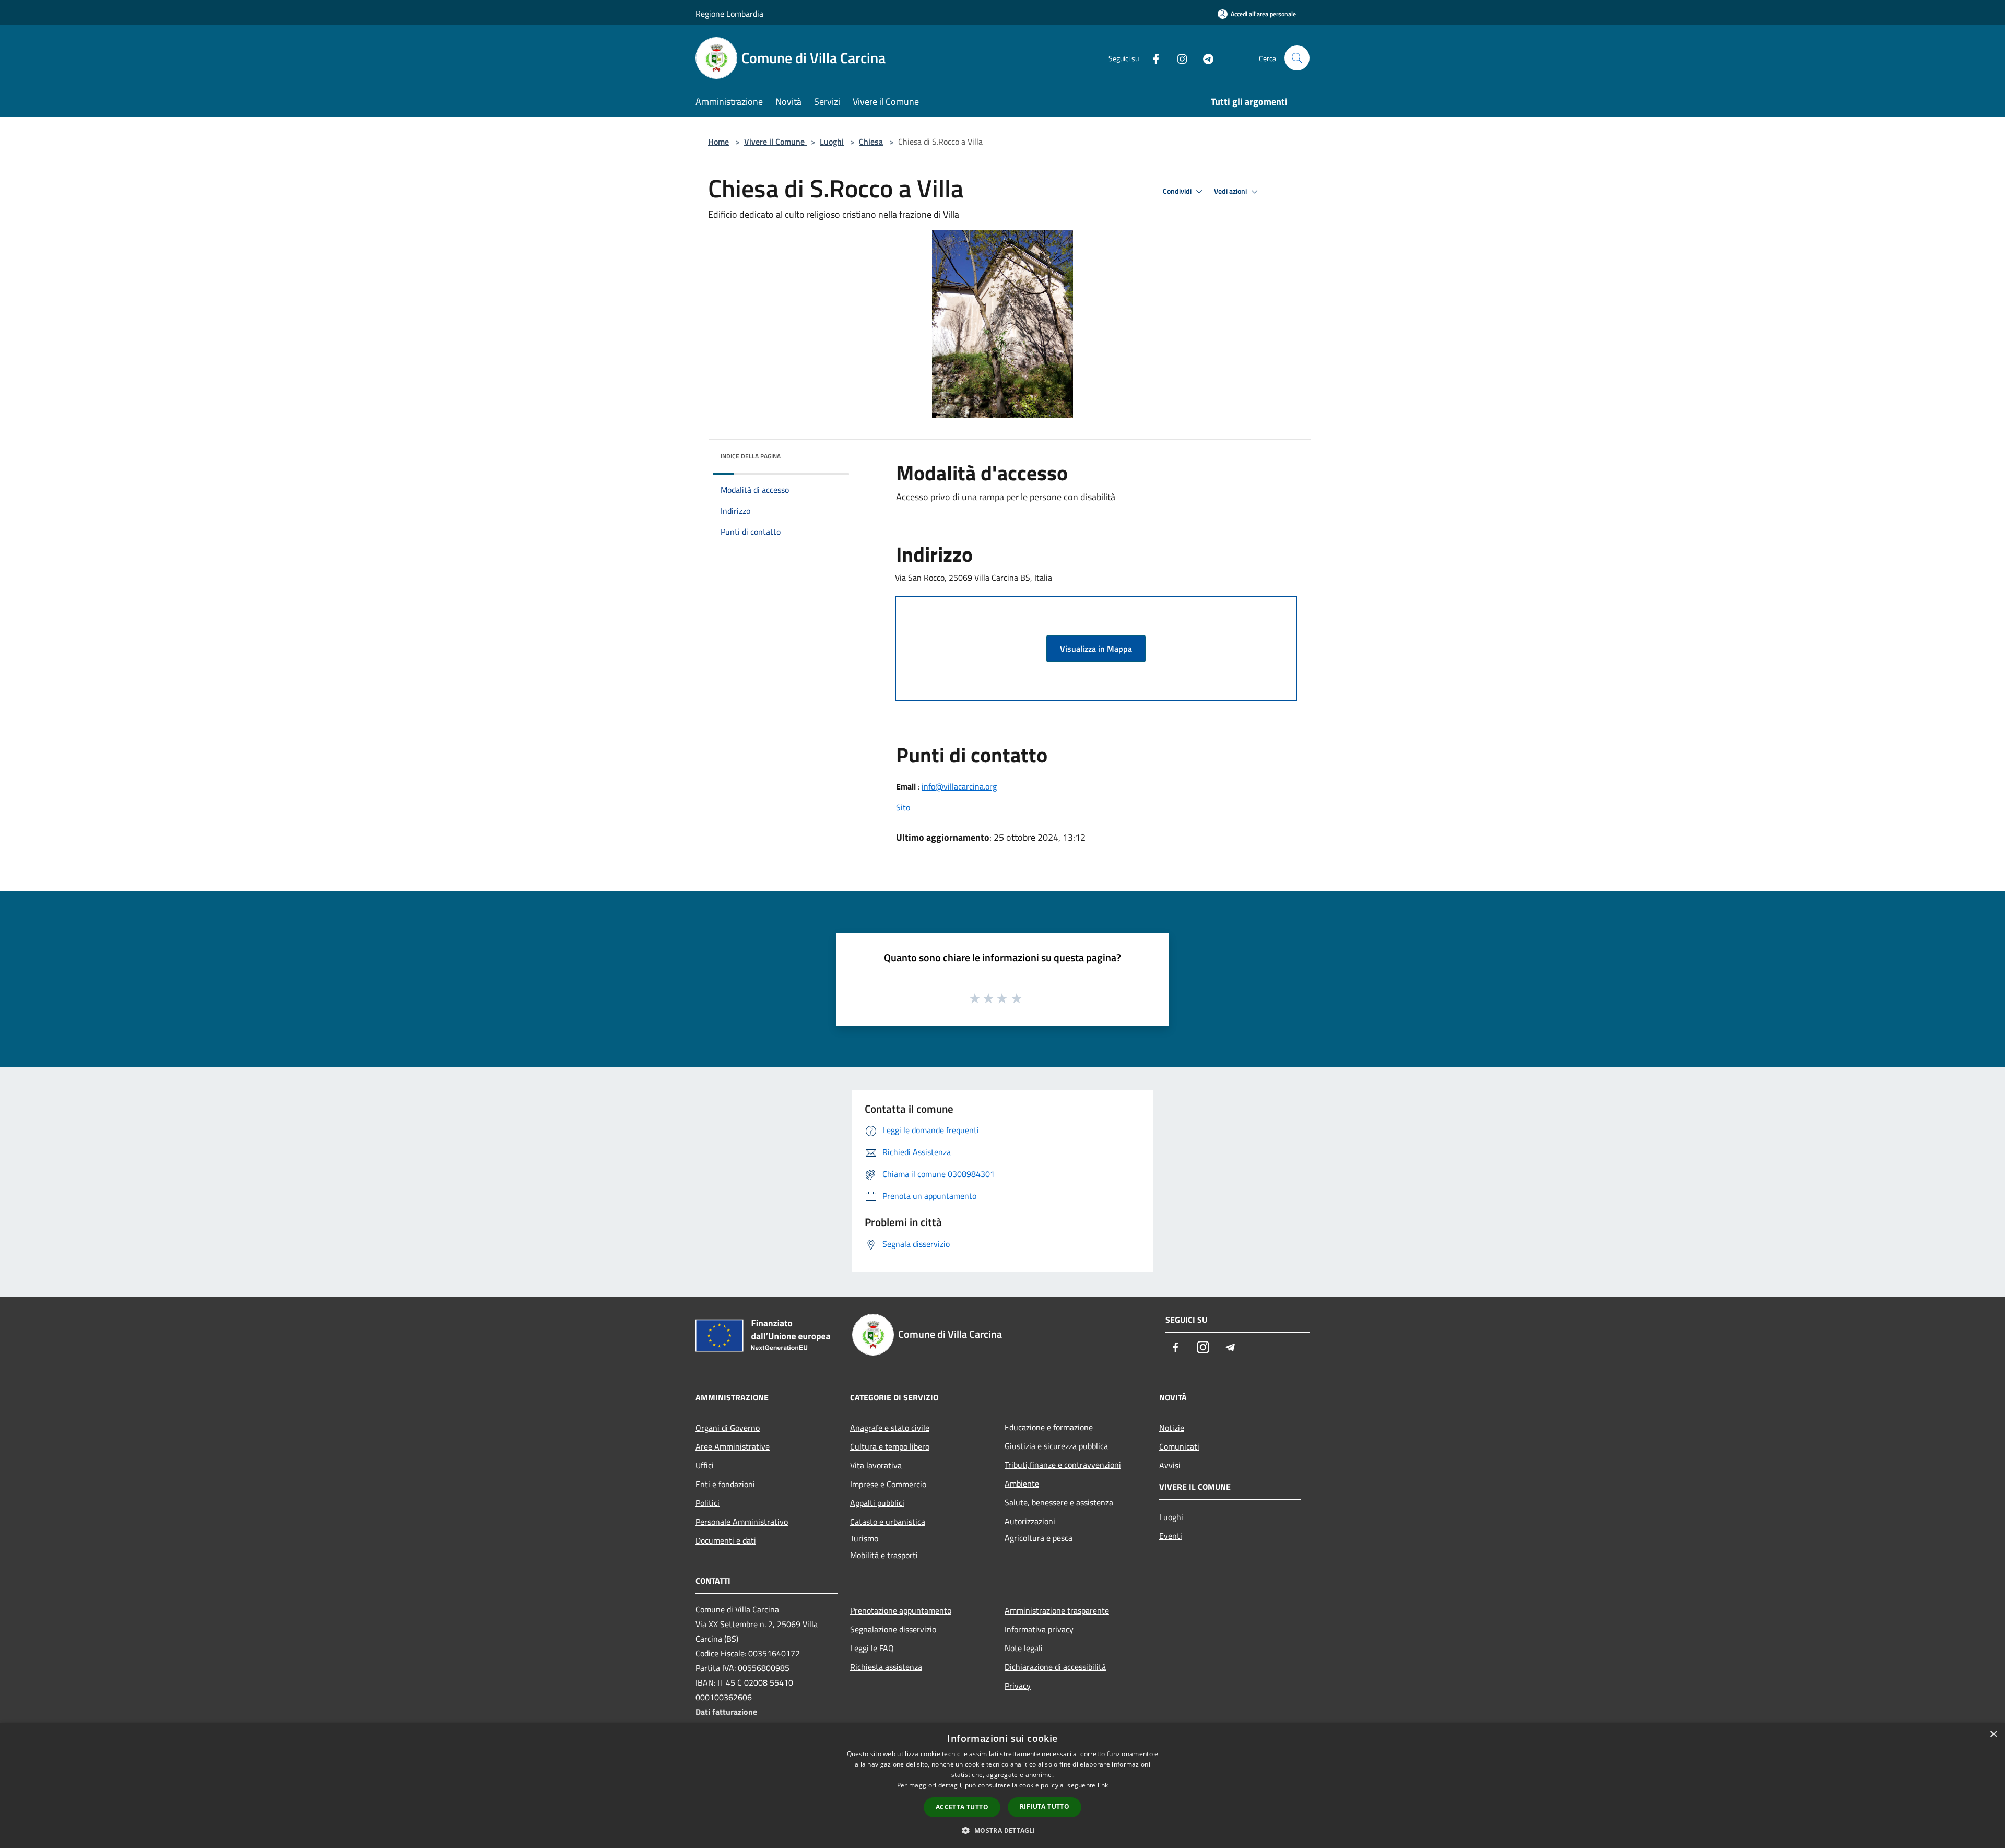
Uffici (705, 1465)
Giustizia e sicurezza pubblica (1056, 1446)
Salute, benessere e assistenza (1059, 1502)
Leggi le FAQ (872, 1648)
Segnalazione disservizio (893, 1629)
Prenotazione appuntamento (901, 1610)
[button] (1002, 1830)
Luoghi (832, 142)
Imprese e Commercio (888, 1484)
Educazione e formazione (1049, 1427)
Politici (707, 1503)
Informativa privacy (1039, 1629)
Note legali (1024, 1648)
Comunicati (1179, 1446)
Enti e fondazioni (725, 1484)
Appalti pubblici (877, 1503)
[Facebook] (1152, 58)
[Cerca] (1297, 58)
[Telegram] (1204, 58)
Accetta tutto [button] (962, 1807)
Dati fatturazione (726, 1712)
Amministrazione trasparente (1057, 1610)
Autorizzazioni (1030, 1521)
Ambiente (1022, 1484)
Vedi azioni (1231, 191)
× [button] (1993, 1734)
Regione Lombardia (729, 14)
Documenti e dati (726, 1540)
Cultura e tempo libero (890, 1446)
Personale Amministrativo (742, 1522)
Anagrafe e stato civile (890, 1428)
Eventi (1171, 1536)
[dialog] (1002, 1786)
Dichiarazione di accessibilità (1055, 1667)
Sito (903, 807)
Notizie (1172, 1428)
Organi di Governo (728, 1428)
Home (718, 142)
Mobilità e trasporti (884, 1555)
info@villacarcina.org (959, 786)
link (1103, 1785)
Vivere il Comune (775, 142)
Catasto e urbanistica (888, 1522)
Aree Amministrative (733, 1446)
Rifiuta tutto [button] (1045, 1806)
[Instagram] (1178, 58)
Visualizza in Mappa (1096, 649)
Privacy (1018, 1686)
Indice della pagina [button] (751, 456)
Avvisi (1170, 1465)
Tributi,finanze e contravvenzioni (1063, 1465)
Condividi (1178, 191)
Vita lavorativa (876, 1465)
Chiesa (871, 142)
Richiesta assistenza (886, 1667)
